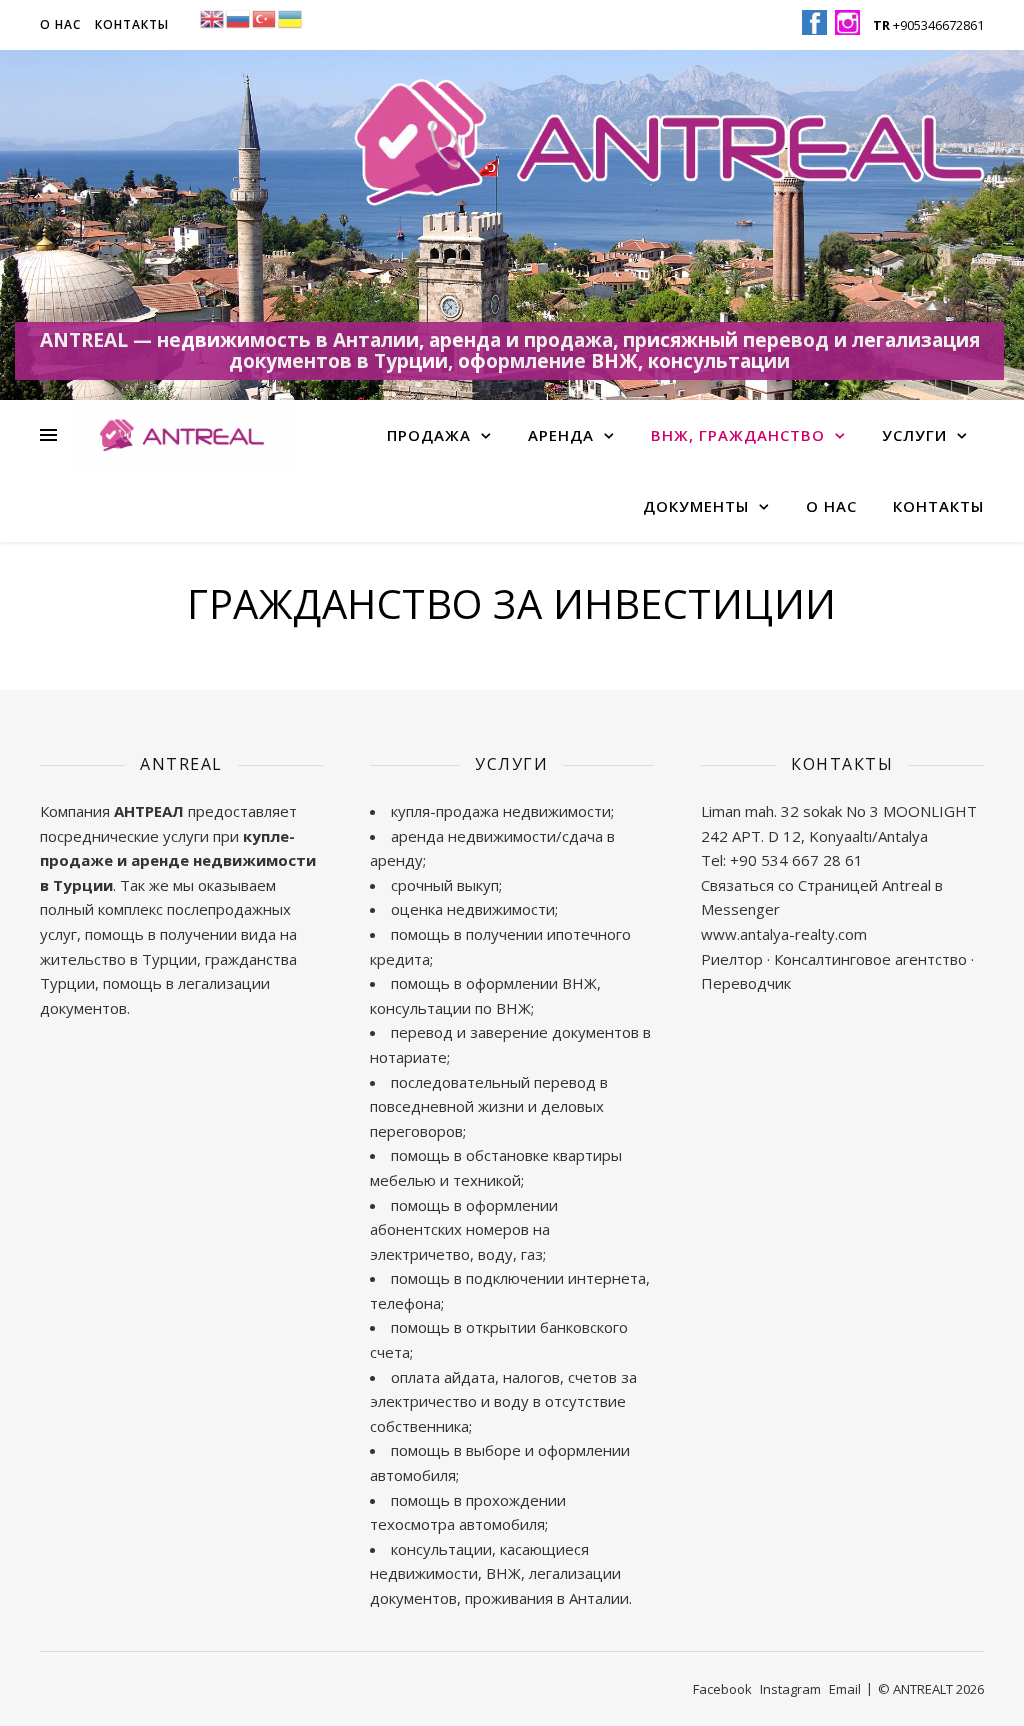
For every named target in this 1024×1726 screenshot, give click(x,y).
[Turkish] (265, 17)
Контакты (132, 24)
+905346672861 (928, 25)
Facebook (722, 1689)
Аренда (561, 435)
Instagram (790, 1689)
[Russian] (239, 17)
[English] (213, 17)
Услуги (914, 435)
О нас (60, 24)
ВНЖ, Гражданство (738, 435)
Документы (696, 506)
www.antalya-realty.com (784, 934)
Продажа (429, 435)
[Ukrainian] (291, 17)
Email (845, 1689)
